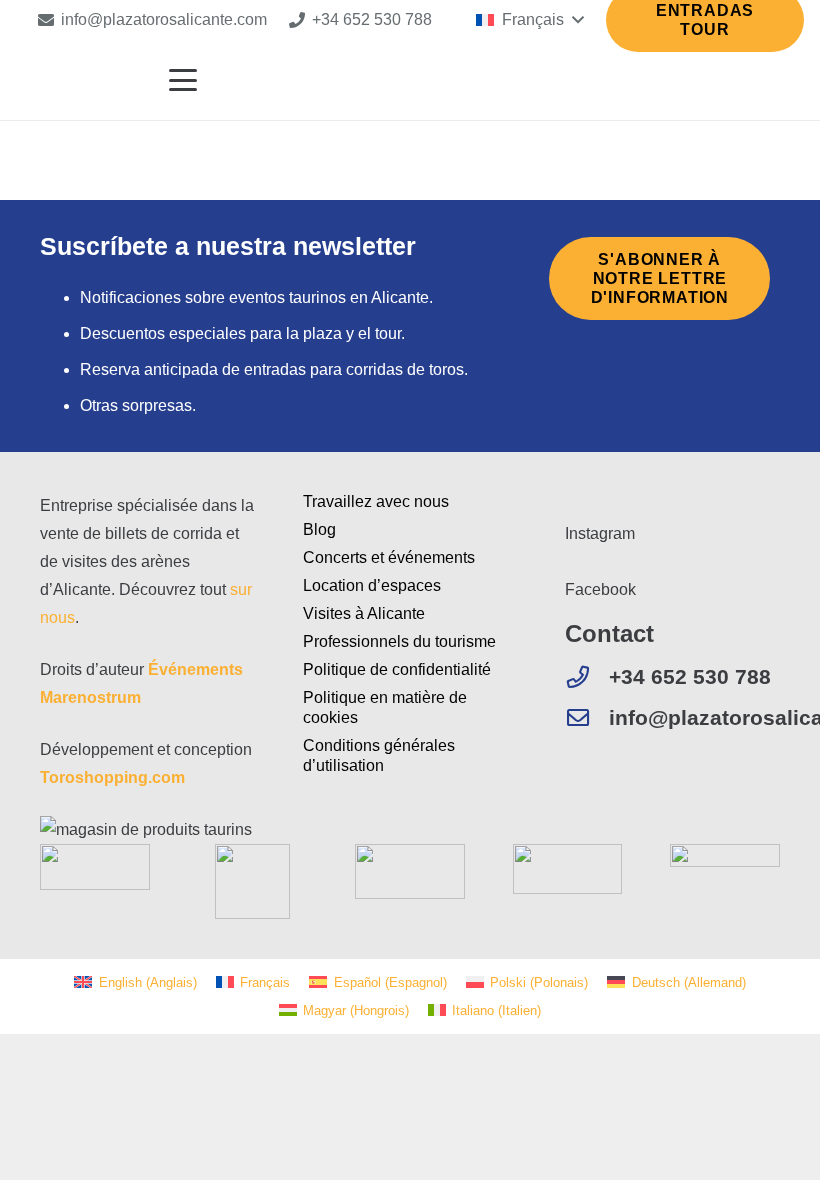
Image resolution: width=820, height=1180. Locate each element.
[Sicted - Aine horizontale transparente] (95, 867)
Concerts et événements (389, 557)
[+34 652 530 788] (587, 677)
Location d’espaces (372, 585)
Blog (319, 529)
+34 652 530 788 (690, 676)
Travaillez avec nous (376, 501)
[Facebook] (571, 561)
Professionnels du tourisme (399, 641)
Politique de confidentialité (397, 669)
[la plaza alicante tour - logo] (74, 80)
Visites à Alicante (364, 613)
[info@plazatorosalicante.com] (587, 718)
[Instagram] (571, 505)
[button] (529, 20)
